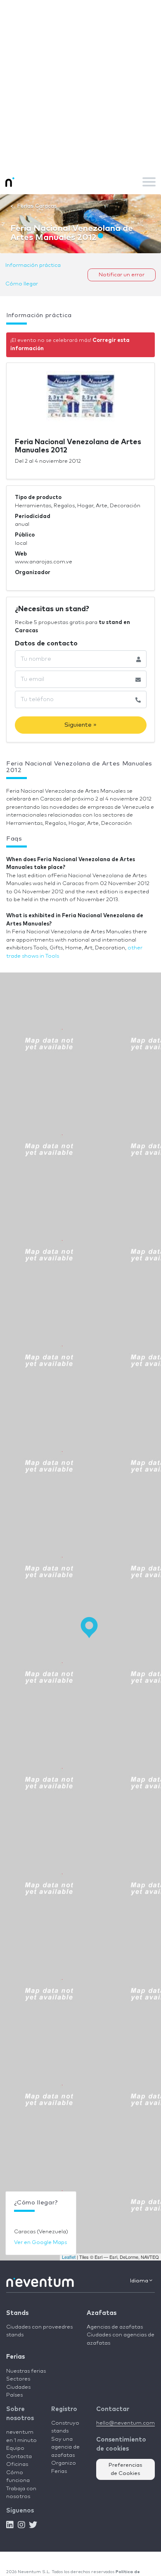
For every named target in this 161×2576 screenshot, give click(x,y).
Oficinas (17, 2464)
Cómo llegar (22, 284)
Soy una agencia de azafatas (65, 2447)
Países (14, 2395)
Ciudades (18, 2387)
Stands (17, 2313)
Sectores (18, 2379)
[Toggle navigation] (149, 182)
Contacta (19, 2457)
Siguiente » (80, 725)
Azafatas (102, 2313)
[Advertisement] (80, 85)
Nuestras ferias (26, 2371)
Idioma (140, 2281)
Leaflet (69, 2257)
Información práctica (33, 265)
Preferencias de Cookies (125, 2469)
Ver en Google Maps (40, 2243)
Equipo (15, 2448)
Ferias (15, 2357)
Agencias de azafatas (115, 2327)
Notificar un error (122, 275)
